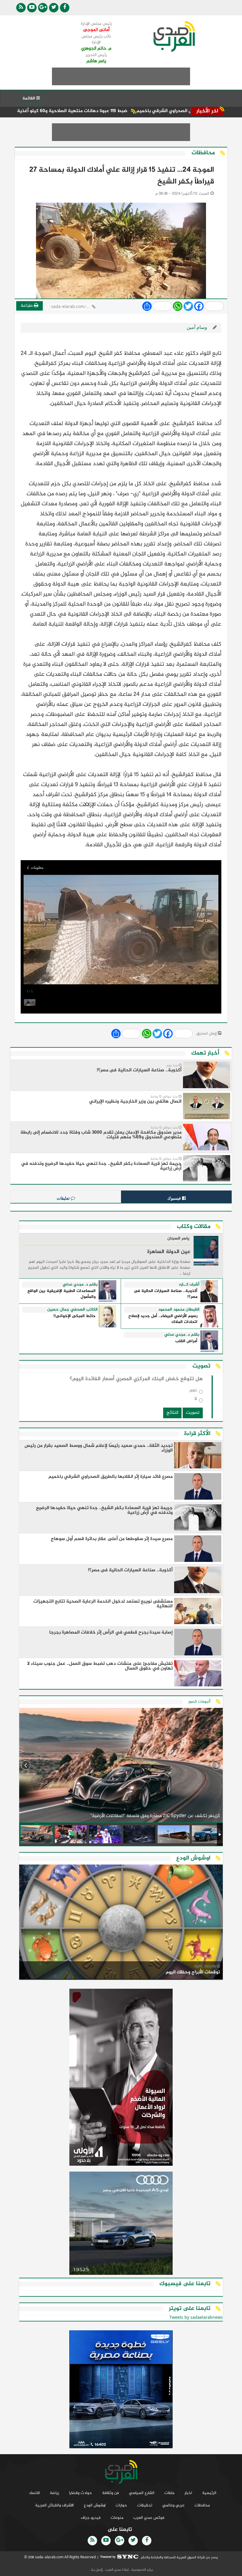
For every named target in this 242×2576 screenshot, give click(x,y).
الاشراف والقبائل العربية (54, 2505)
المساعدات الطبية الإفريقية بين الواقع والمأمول (62, 1294)
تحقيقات (145, 2505)
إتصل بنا (97, 2570)
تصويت (193, 1413)
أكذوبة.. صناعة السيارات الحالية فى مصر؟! (166, 1294)
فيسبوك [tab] (175, 1198)
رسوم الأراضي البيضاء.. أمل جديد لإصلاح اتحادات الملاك (163, 1319)
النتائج (172, 1413)
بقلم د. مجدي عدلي (80, 1285)
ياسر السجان (178, 1239)
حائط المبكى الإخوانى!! (75, 1316)
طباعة (27, 306)
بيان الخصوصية (142, 2570)
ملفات (169, 2493)
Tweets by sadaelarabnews (196, 2318)
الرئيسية (209, 2493)
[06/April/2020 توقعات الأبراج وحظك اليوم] (121, 1923)
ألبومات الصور (199, 1702)
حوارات (121, 2505)
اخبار (188, 2493)
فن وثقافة (111, 2493)
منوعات (117, 2518)
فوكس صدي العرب (149, 2518)
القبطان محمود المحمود (179, 1310)
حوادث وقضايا (81, 2493)
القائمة (29, 98)
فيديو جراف (91, 2518)
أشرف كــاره (189, 1285)
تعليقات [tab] (64, 1198)
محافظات (202, 2505)
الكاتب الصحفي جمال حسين (72, 1310)
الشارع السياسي (142, 2493)
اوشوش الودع (95, 2505)
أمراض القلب (186, 1341)
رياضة (54, 2493)
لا (196, 1400)
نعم (193, 1392)
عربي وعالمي (173, 2505)
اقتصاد (34, 2493)
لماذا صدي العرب (117, 2570)
